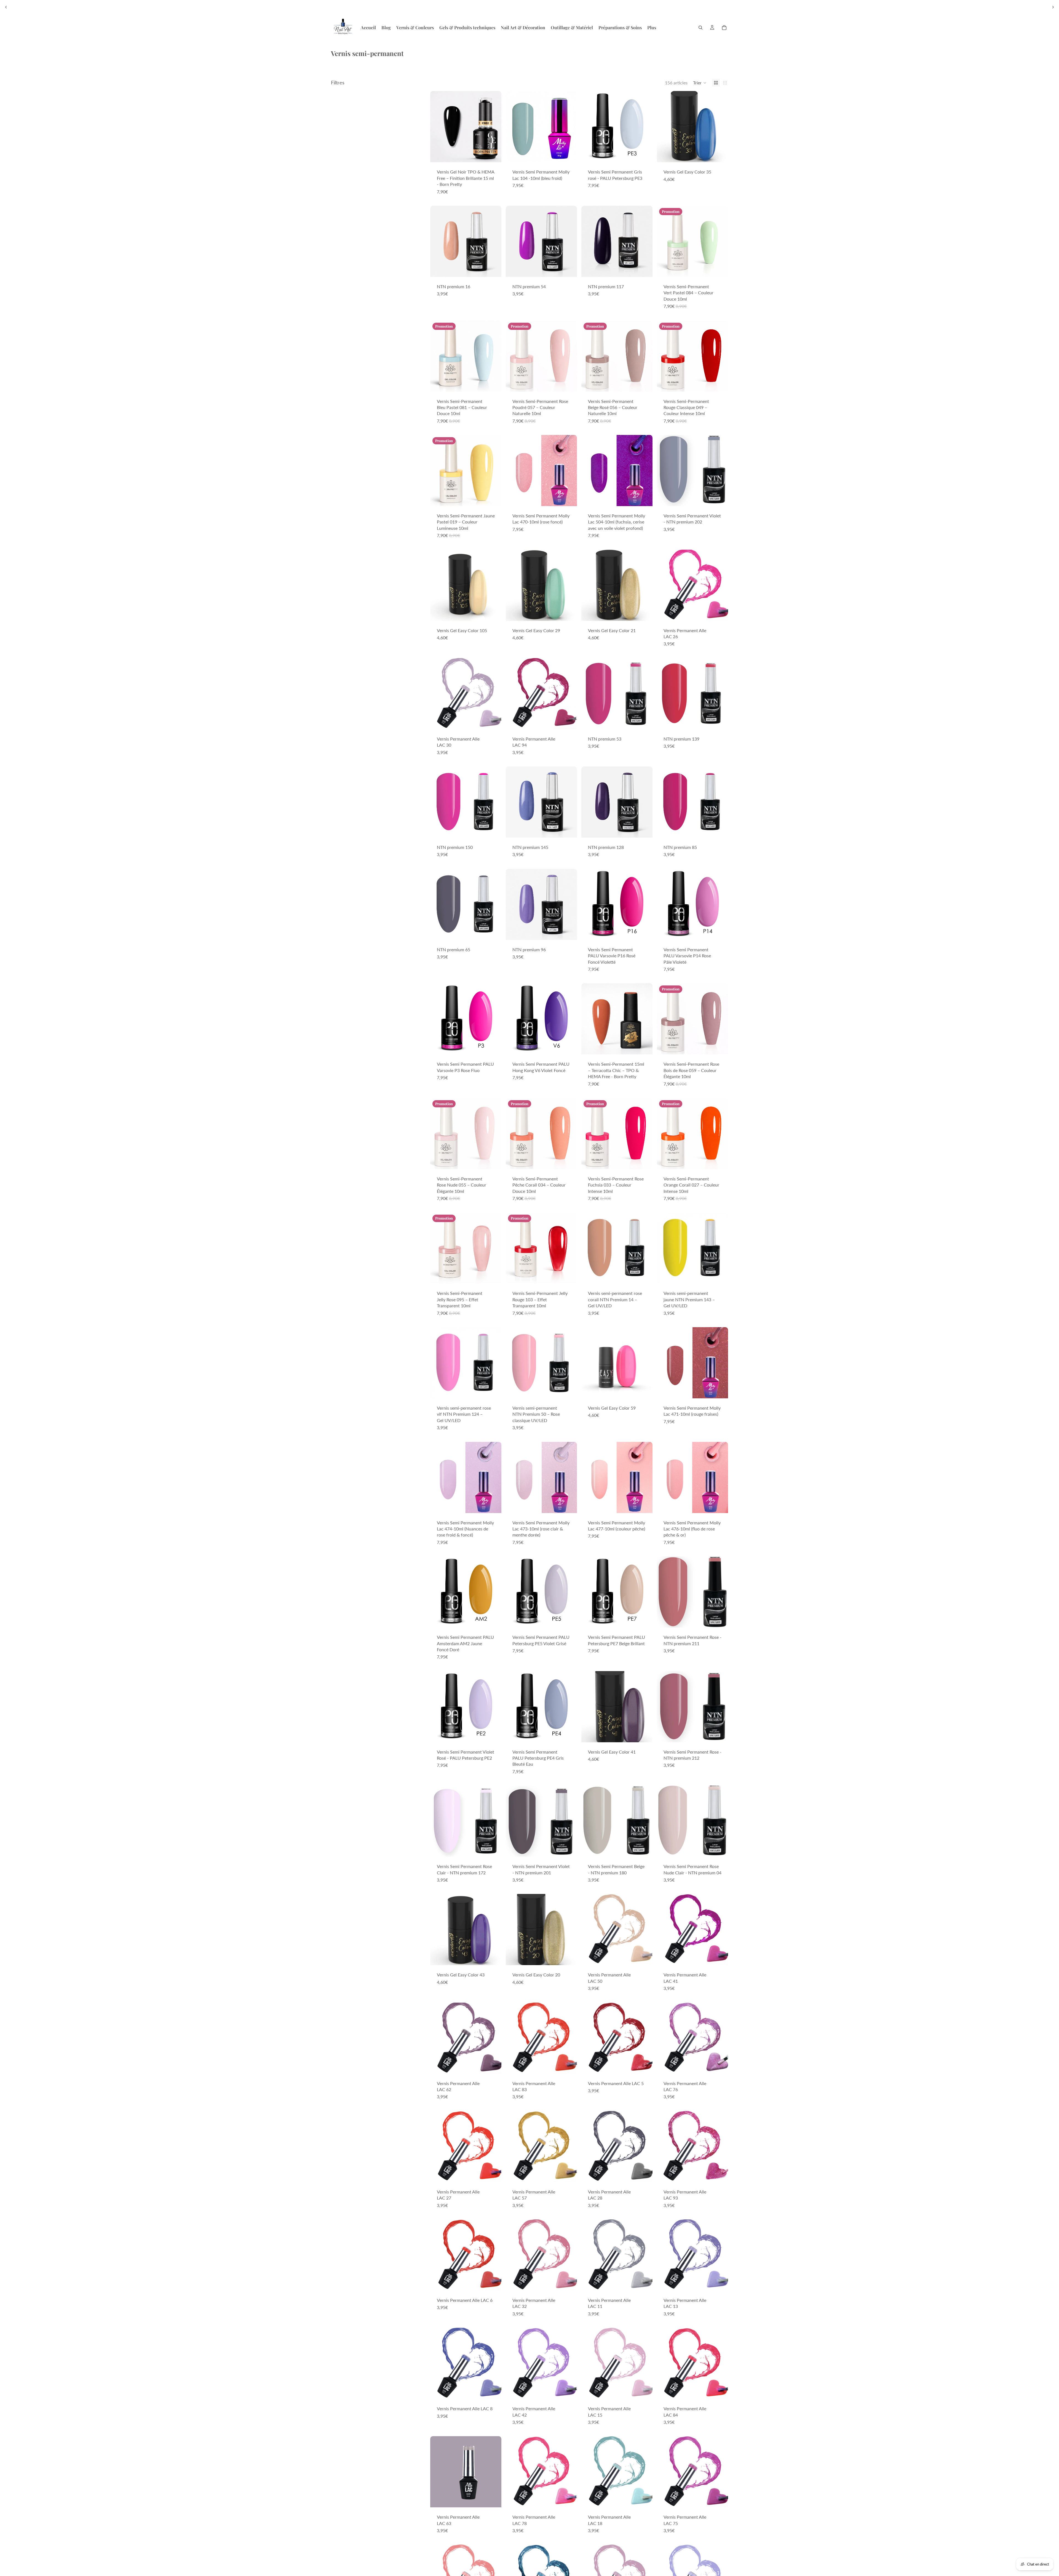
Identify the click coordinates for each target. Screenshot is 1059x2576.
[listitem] (652, 28)
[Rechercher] (700, 28)
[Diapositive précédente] (6, 7)
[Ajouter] (493, 154)
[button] (700, 83)
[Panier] (724, 28)
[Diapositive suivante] (1053, 7)
